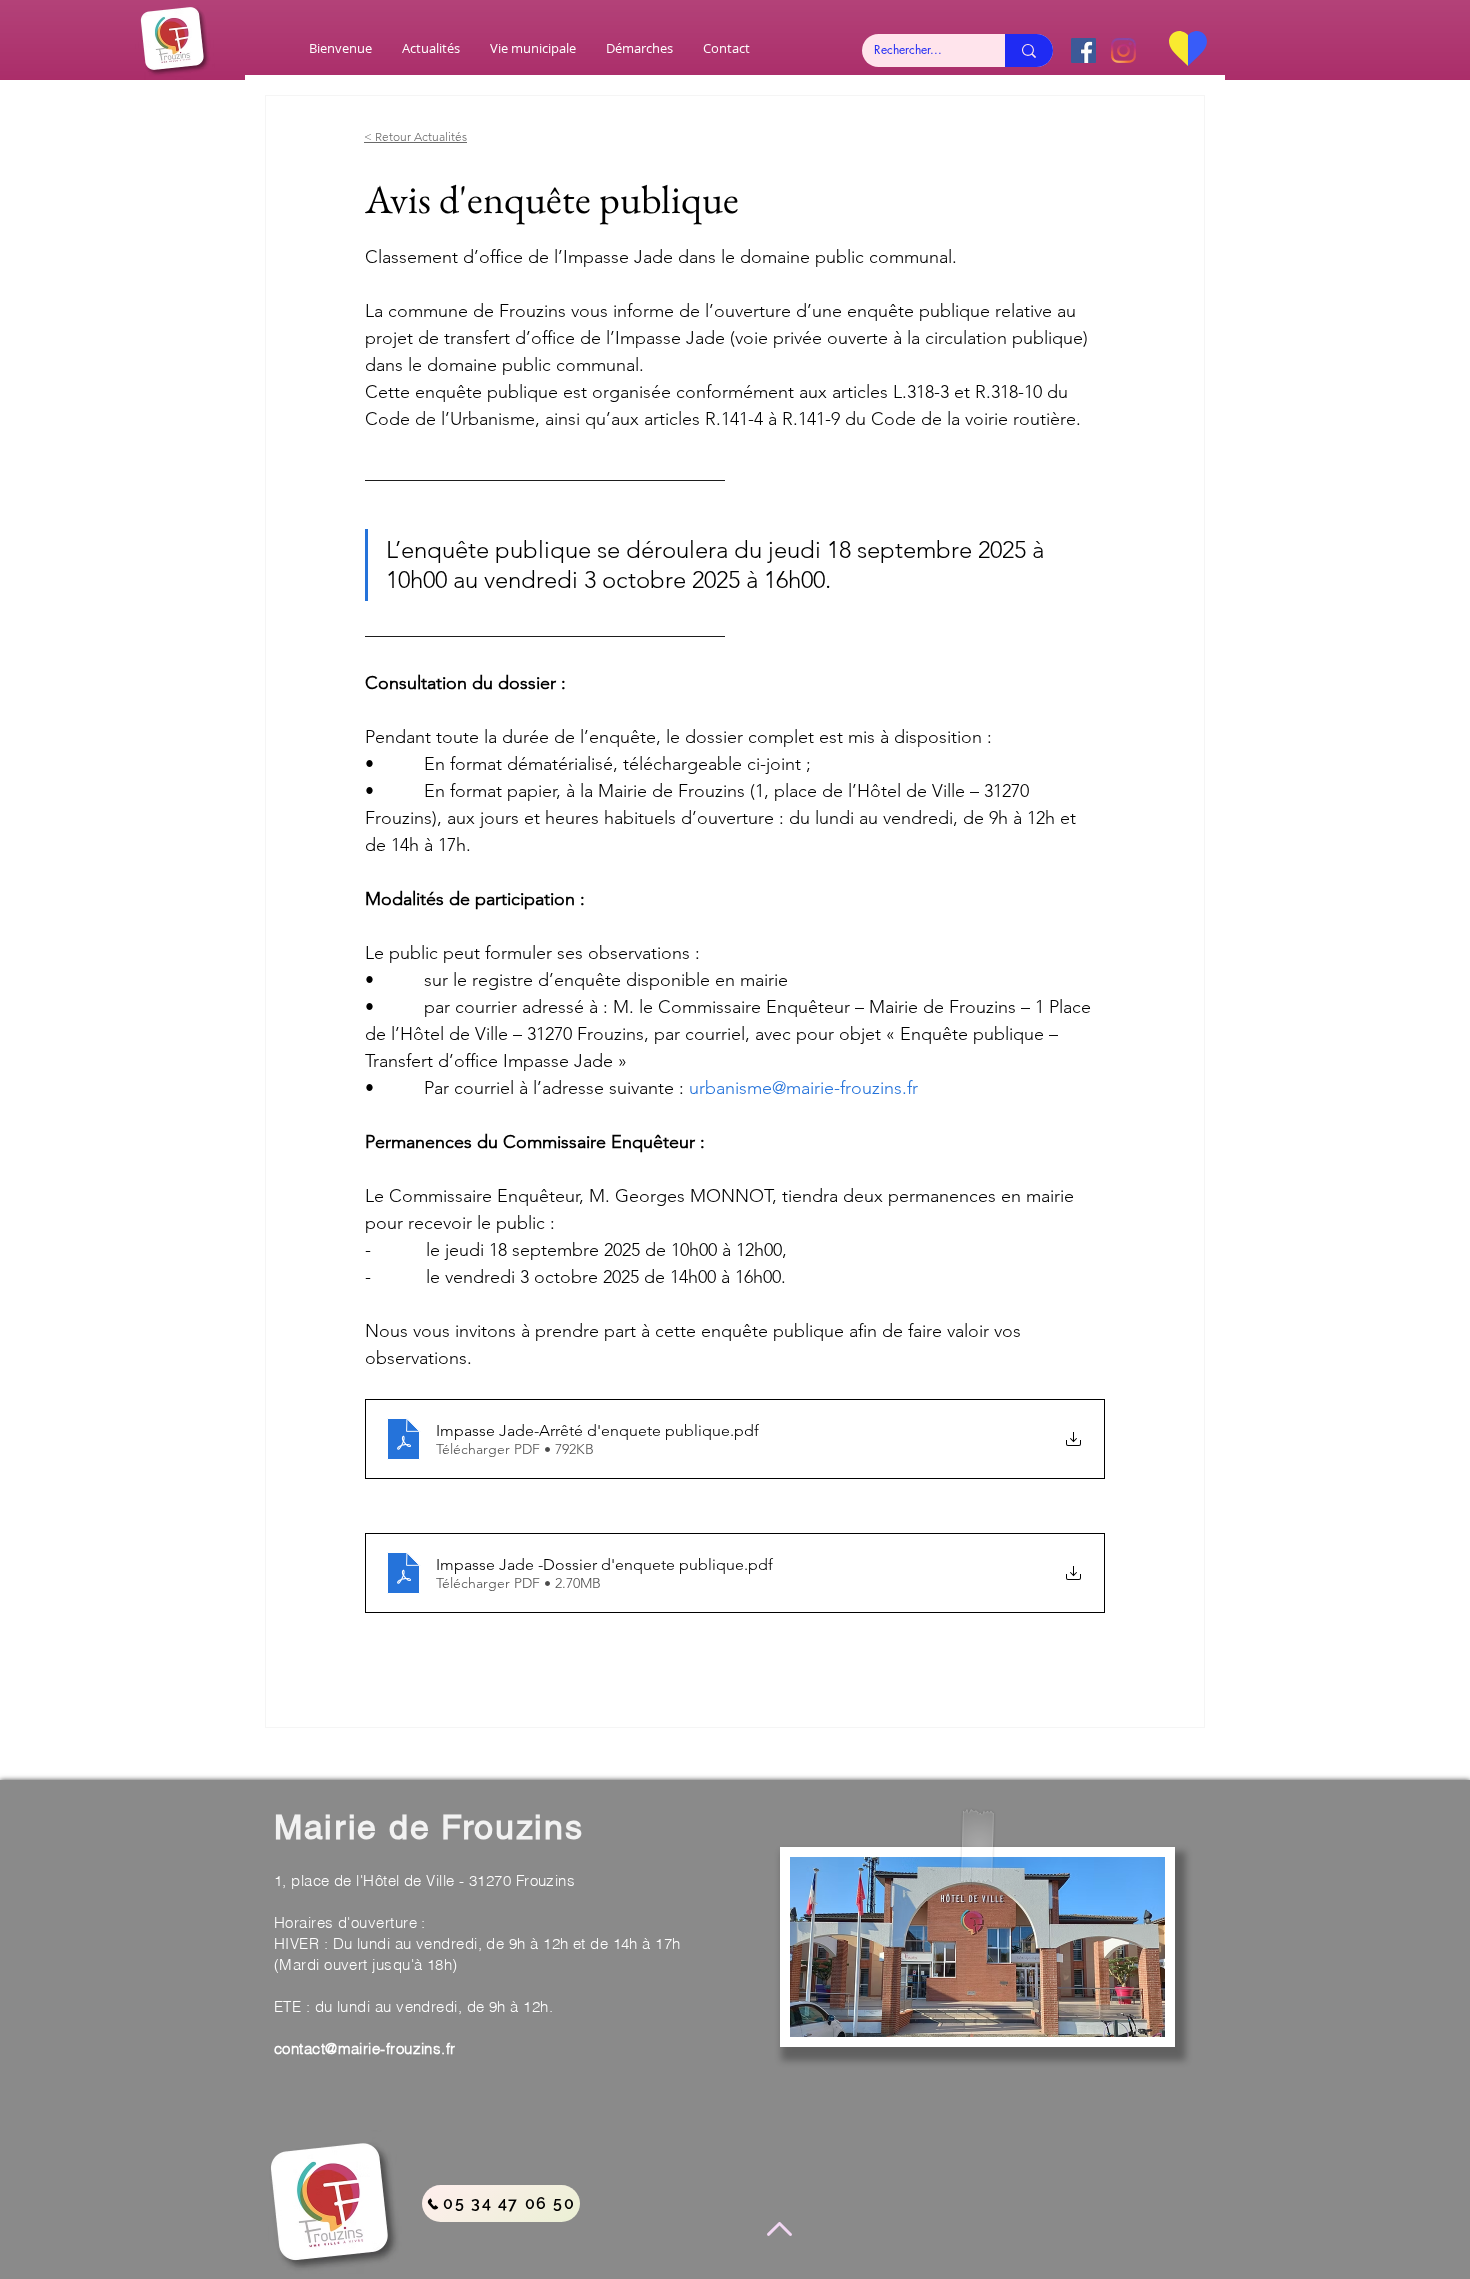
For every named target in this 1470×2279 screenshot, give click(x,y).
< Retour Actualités (415, 136)
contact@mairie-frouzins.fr (365, 2048)
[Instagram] (1123, 50)
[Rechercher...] (1029, 50)
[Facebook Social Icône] (1083, 50)
